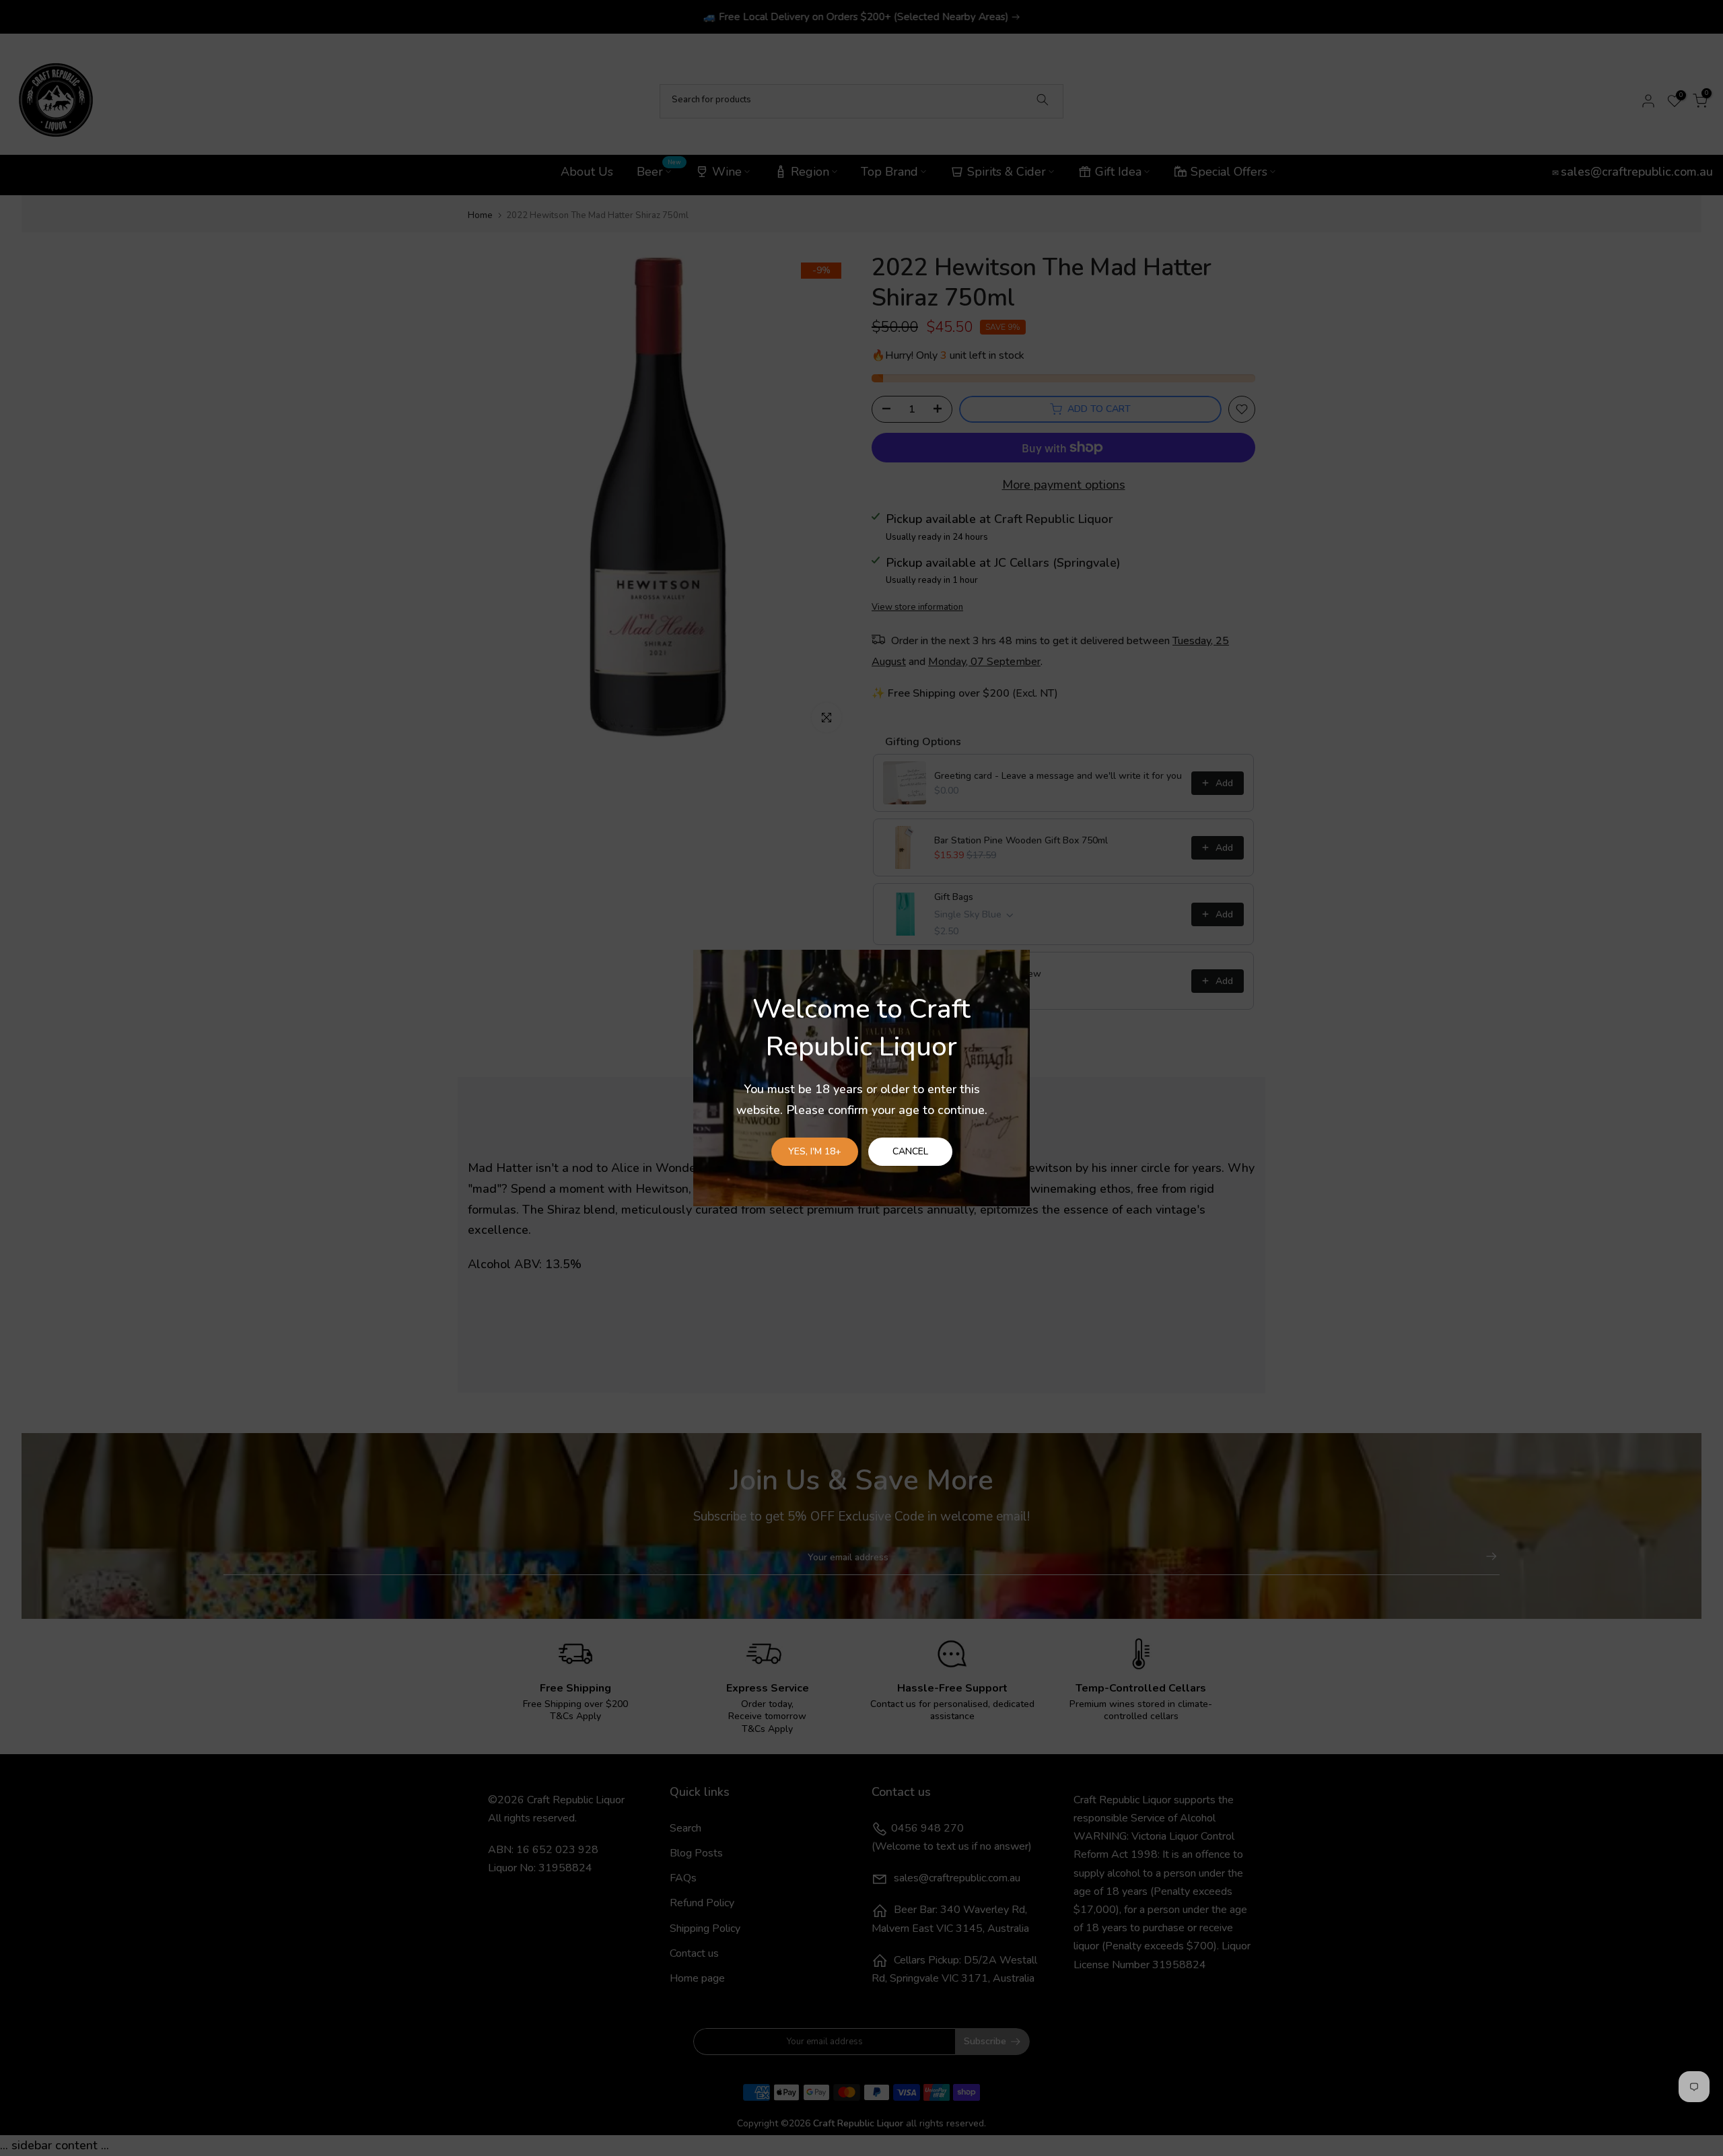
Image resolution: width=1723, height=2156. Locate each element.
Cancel (910, 1151)
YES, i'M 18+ (815, 1151)
